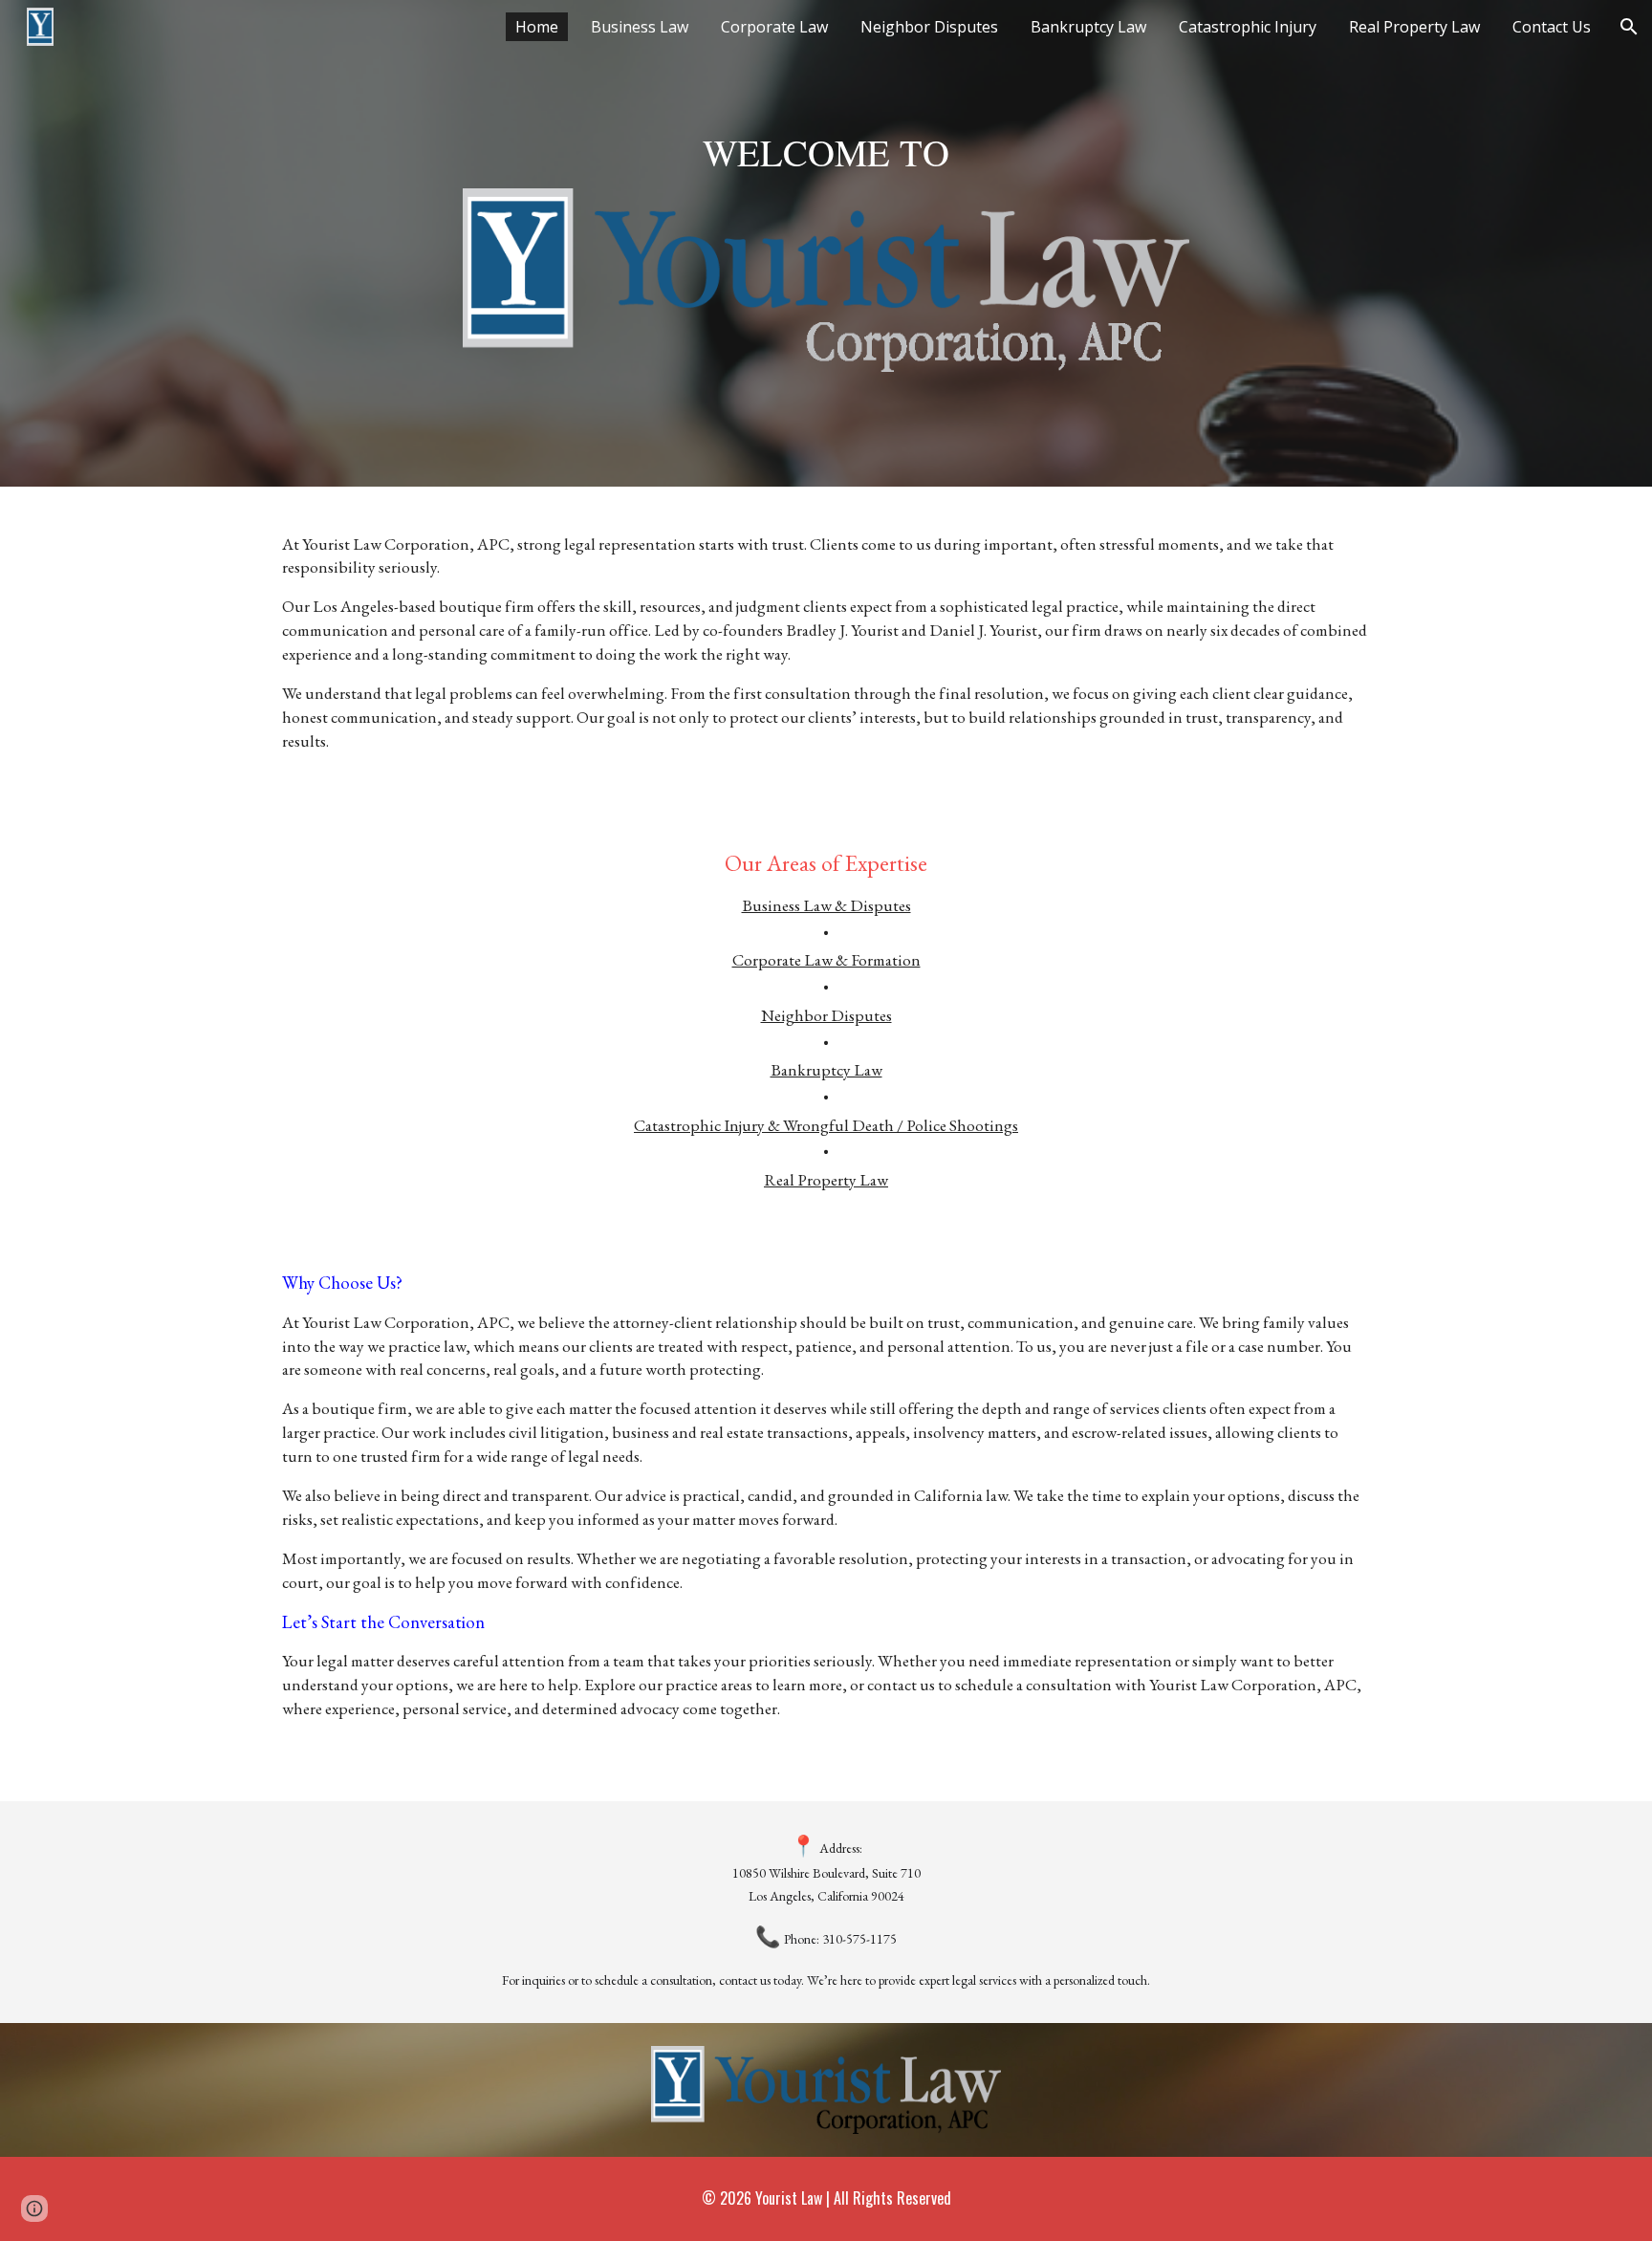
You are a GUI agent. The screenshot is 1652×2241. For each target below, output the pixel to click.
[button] (1629, 27)
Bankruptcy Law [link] (1088, 27)
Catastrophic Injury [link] (1248, 27)
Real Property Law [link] (1414, 27)
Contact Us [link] (1552, 27)
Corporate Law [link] (774, 27)
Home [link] (537, 27)
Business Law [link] (640, 27)
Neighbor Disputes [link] (929, 27)
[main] (826, 152)
